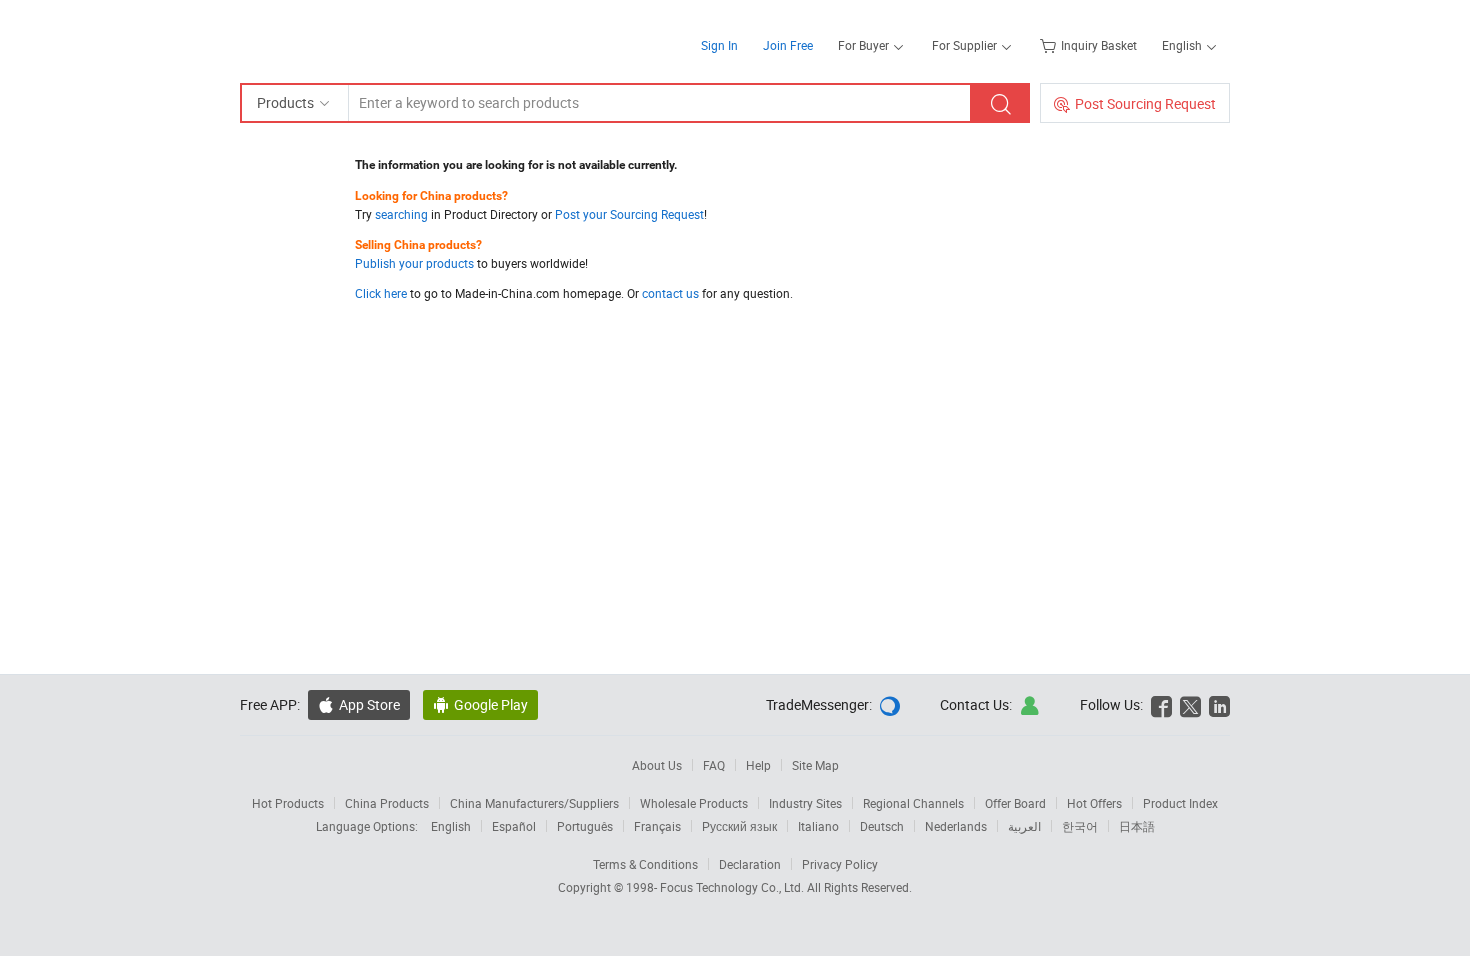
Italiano (818, 826)
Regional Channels (913, 803)
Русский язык (739, 826)
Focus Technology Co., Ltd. (733, 887)
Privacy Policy (840, 864)
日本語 (1137, 826)
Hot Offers (1094, 803)
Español (514, 826)
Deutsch (882, 826)
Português (585, 826)
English (451, 826)
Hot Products (288, 803)
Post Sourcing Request (1145, 103)
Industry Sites (805, 803)
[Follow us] (1190, 704)
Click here (381, 293)
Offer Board (1015, 803)
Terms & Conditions (645, 864)
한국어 (1080, 826)
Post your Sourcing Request (629, 214)
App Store (369, 704)
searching (401, 214)
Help (758, 765)
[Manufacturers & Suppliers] (368, 39)
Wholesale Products (694, 803)
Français (657, 826)
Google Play (491, 704)
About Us (657, 765)
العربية (1024, 826)
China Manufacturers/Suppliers (534, 803)
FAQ (714, 765)
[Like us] (1161, 704)
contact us (670, 293)
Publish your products (414, 263)
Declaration (750, 864)
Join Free (788, 45)
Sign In (719, 45)
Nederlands (956, 826)
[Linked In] (1219, 704)
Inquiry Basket (1099, 45)
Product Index (1180, 803)
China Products (387, 803)
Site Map (815, 765)
